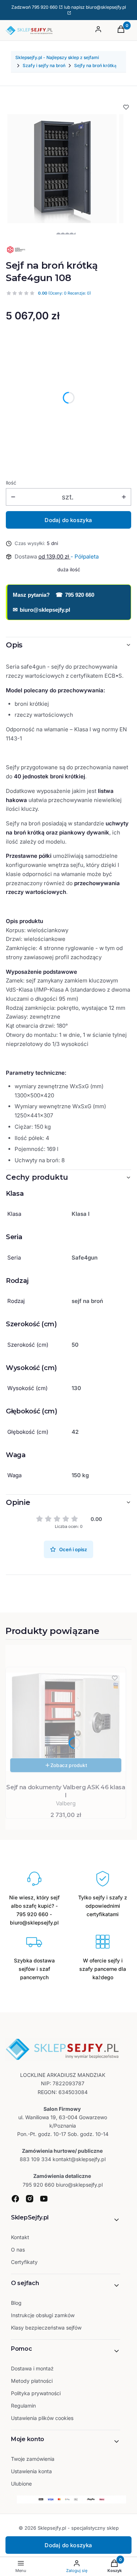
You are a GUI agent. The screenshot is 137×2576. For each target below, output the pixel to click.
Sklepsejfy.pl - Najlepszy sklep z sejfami (57, 57)
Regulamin (23, 2406)
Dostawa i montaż (32, 2368)
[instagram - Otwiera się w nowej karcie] (30, 2199)
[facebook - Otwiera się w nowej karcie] (15, 2199)
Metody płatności (32, 2381)
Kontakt (20, 2237)
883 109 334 (35, 2159)
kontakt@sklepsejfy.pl (79, 2159)
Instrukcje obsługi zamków (43, 2315)
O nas (18, 2250)
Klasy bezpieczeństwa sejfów (46, 2328)
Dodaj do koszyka (68, 520)
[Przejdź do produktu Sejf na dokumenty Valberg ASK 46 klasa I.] (66, 1722)
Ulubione (21, 2484)
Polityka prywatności (36, 2393)
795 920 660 (45, 7)
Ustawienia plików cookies (43, 2418)
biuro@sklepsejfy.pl (41, 610)
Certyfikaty (24, 2262)
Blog (16, 2303)
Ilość (11, 483)
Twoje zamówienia (33, 2459)
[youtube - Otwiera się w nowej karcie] (44, 2199)
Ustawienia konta (31, 2471)
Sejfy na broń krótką (95, 65)
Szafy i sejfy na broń (44, 65)
